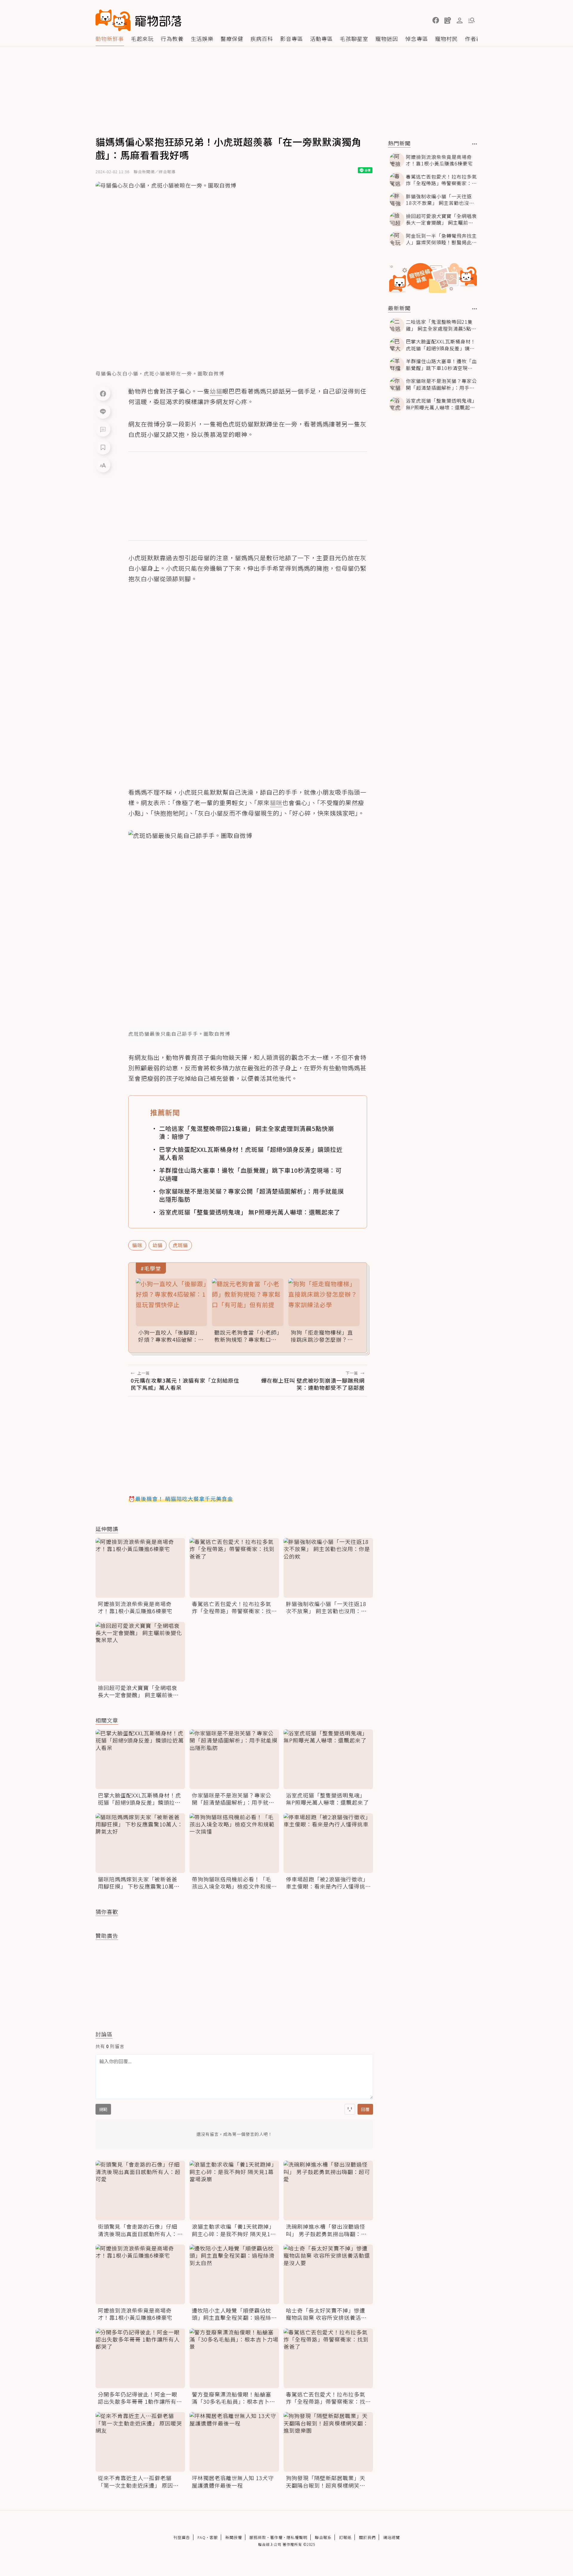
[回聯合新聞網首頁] (113, 20)
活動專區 (321, 39)
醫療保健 (232, 39)
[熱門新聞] (475, 144)
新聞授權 (234, 2537)
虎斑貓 (180, 1245)
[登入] (460, 21)
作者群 (473, 39)
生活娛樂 (202, 39)
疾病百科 (262, 39)
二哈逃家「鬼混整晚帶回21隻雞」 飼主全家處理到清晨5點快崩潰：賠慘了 (247, 1132)
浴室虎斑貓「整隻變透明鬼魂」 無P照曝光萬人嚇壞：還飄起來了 (250, 1212)
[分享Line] (103, 411)
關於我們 (367, 2537)
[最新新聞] (475, 309)
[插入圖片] (350, 2109)
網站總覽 (392, 2537)
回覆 (365, 2109)
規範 (103, 2109)
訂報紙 (345, 2537)
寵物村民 (446, 39)
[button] (436, 20)
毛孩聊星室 (354, 39)
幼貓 (158, 1245)
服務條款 (258, 2537)
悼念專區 (417, 39)
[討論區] (103, 429)
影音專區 (292, 39)
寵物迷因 (387, 39)
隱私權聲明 (297, 2537)
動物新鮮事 (110, 39)
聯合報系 (323, 2537)
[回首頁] (138, 20)
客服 (214, 2537)
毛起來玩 (142, 39)
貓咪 (137, 1245)
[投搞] (448, 20)
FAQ (202, 2537)
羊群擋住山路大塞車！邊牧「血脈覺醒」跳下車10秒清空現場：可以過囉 (250, 1174)
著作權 (276, 2537)
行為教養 (172, 39)
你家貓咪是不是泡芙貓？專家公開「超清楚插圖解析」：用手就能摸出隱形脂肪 (252, 1195)
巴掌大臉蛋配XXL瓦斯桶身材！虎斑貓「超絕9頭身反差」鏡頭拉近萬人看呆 (251, 1153)
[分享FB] (103, 393)
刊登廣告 (182, 2537)
